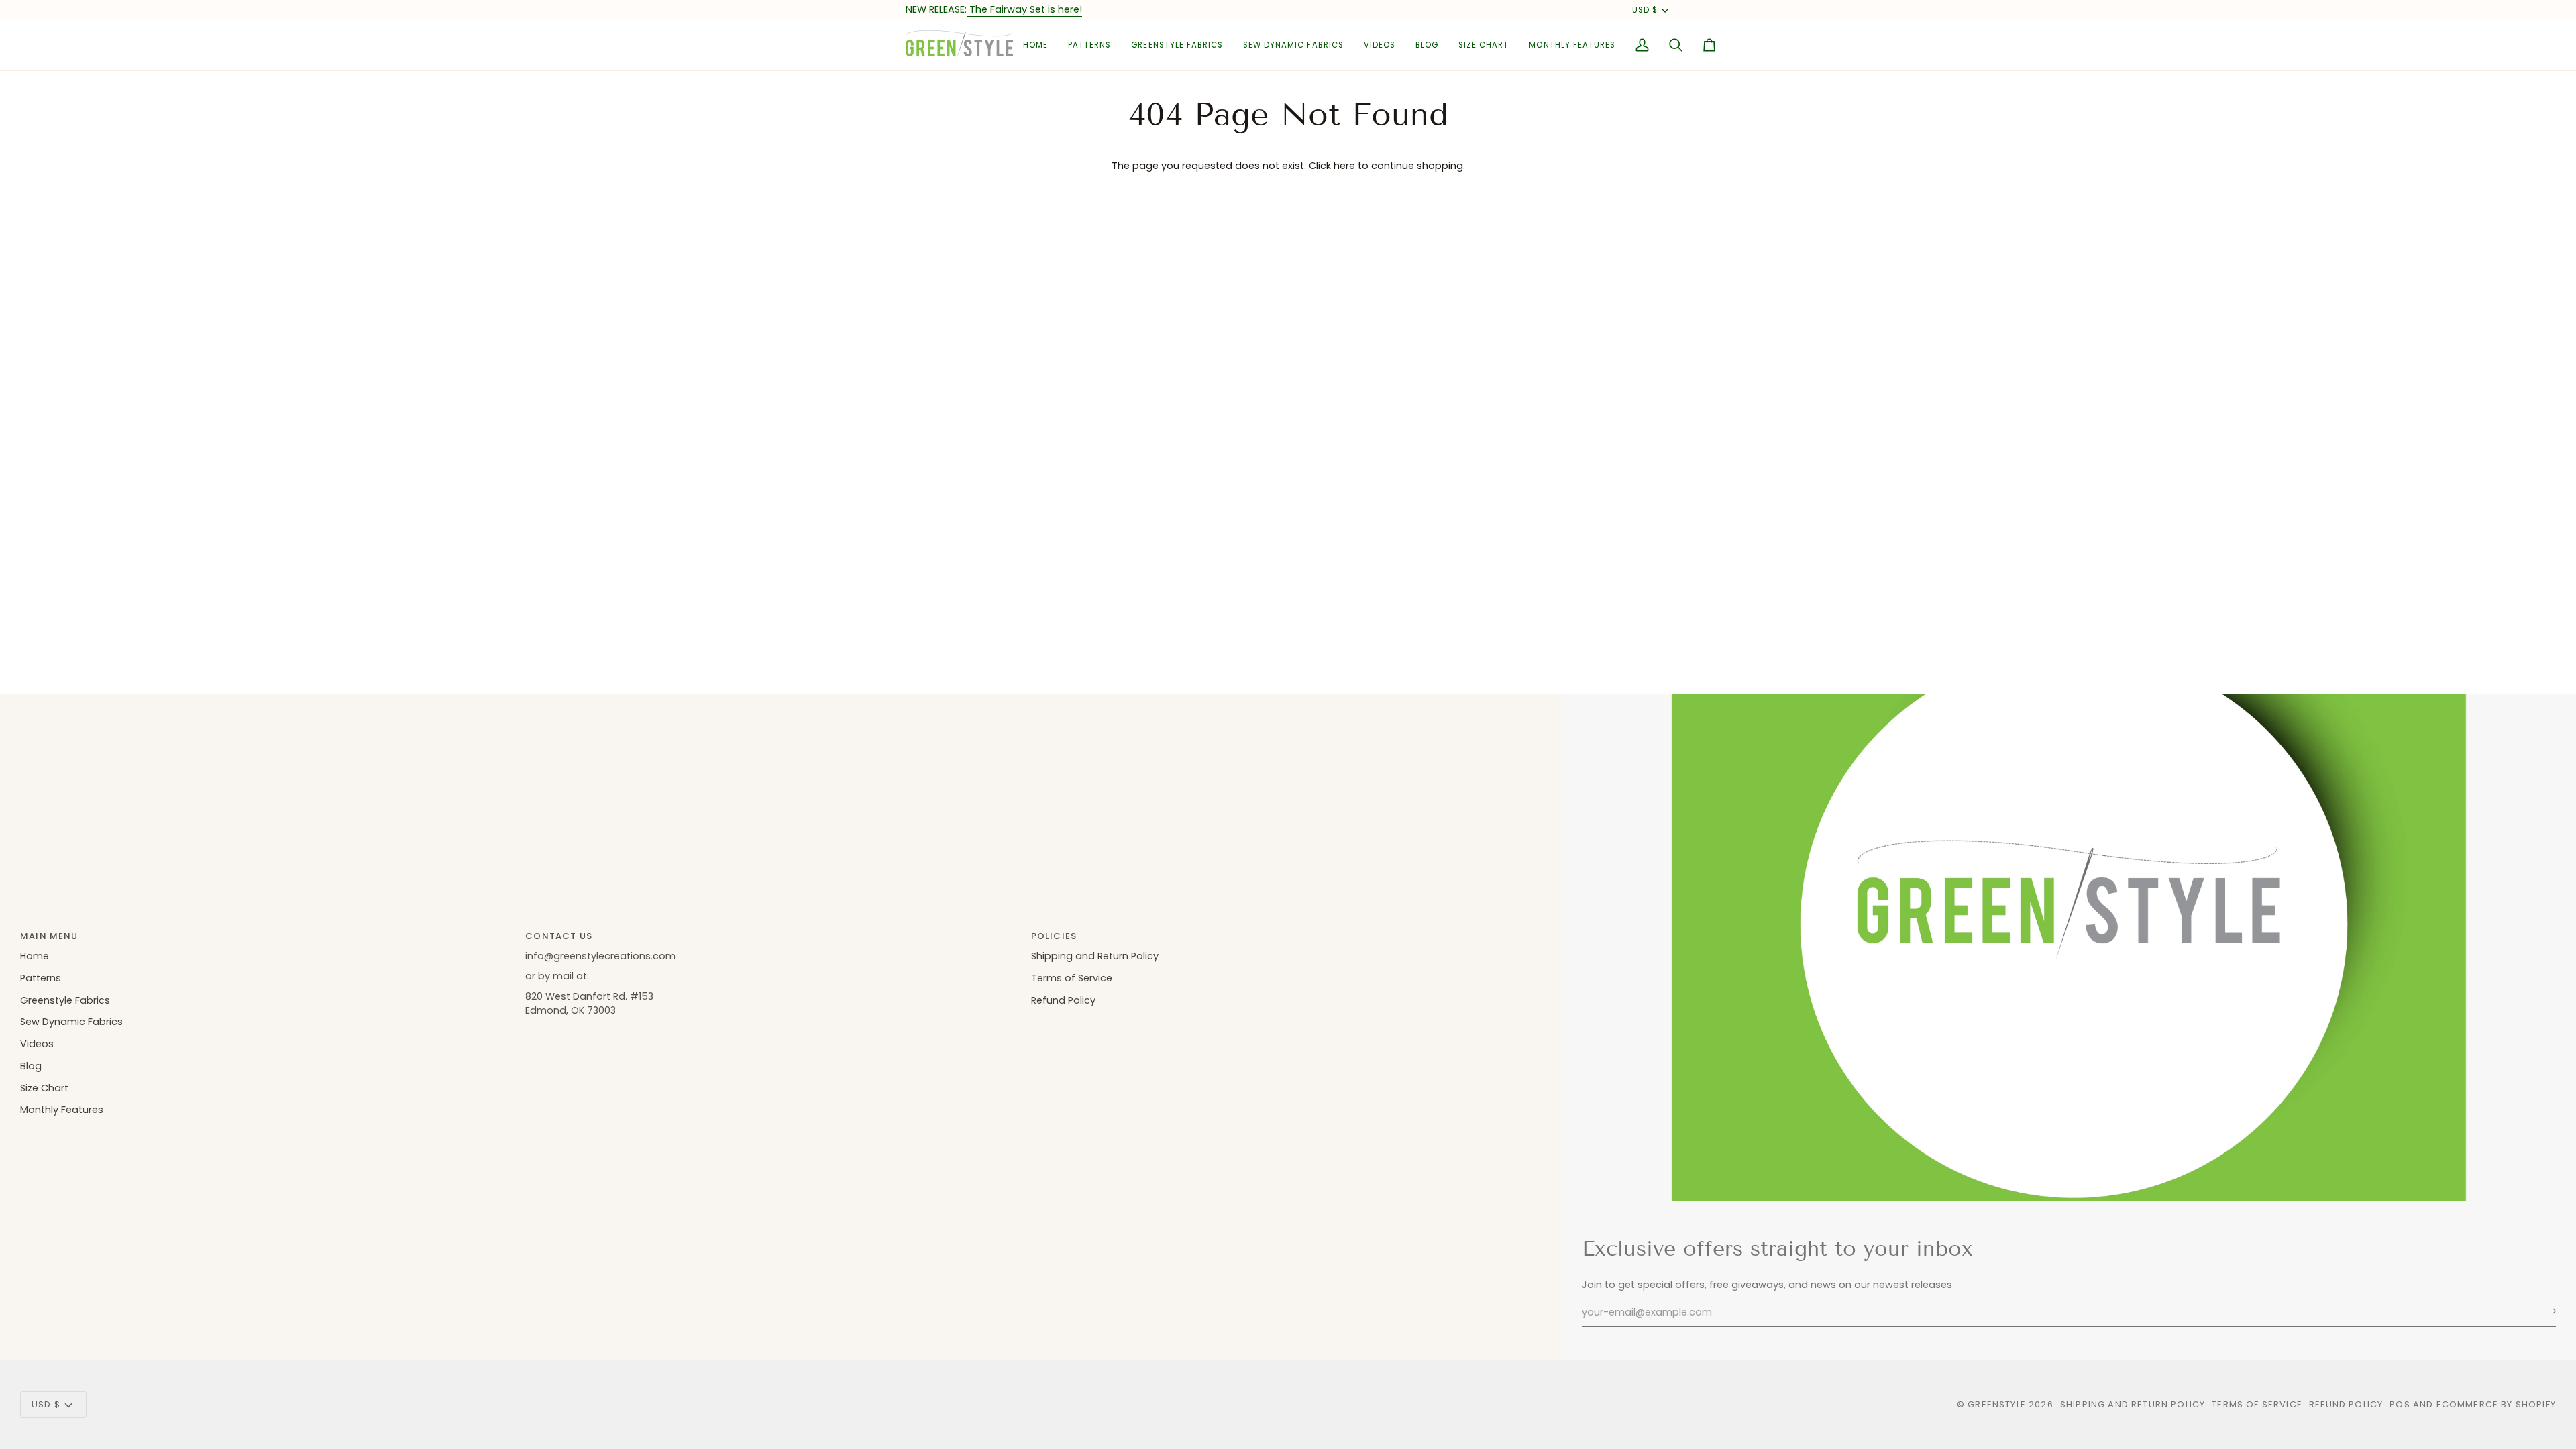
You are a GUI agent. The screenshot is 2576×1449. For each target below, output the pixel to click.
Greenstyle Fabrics (65, 1000)
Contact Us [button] (559, 936)
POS (2400, 1404)
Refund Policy (1063, 1000)
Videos (37, 1044)
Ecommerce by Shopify (2496, 1404)
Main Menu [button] (49, 936)
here (1344, 166)
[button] (1089, 45)
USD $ (1645, 10)
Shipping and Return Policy (1095, 956)
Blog (31, 1066)
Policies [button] (1054, 936)
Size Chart (44, 1088)
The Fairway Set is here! (1024, 9)
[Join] (2545, 1311)
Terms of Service (1072, 978)
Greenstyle (1997, 1404)
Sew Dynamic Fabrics (71, 1022)
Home (35, 956)
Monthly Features (62, 1110)
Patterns (41, 978)
